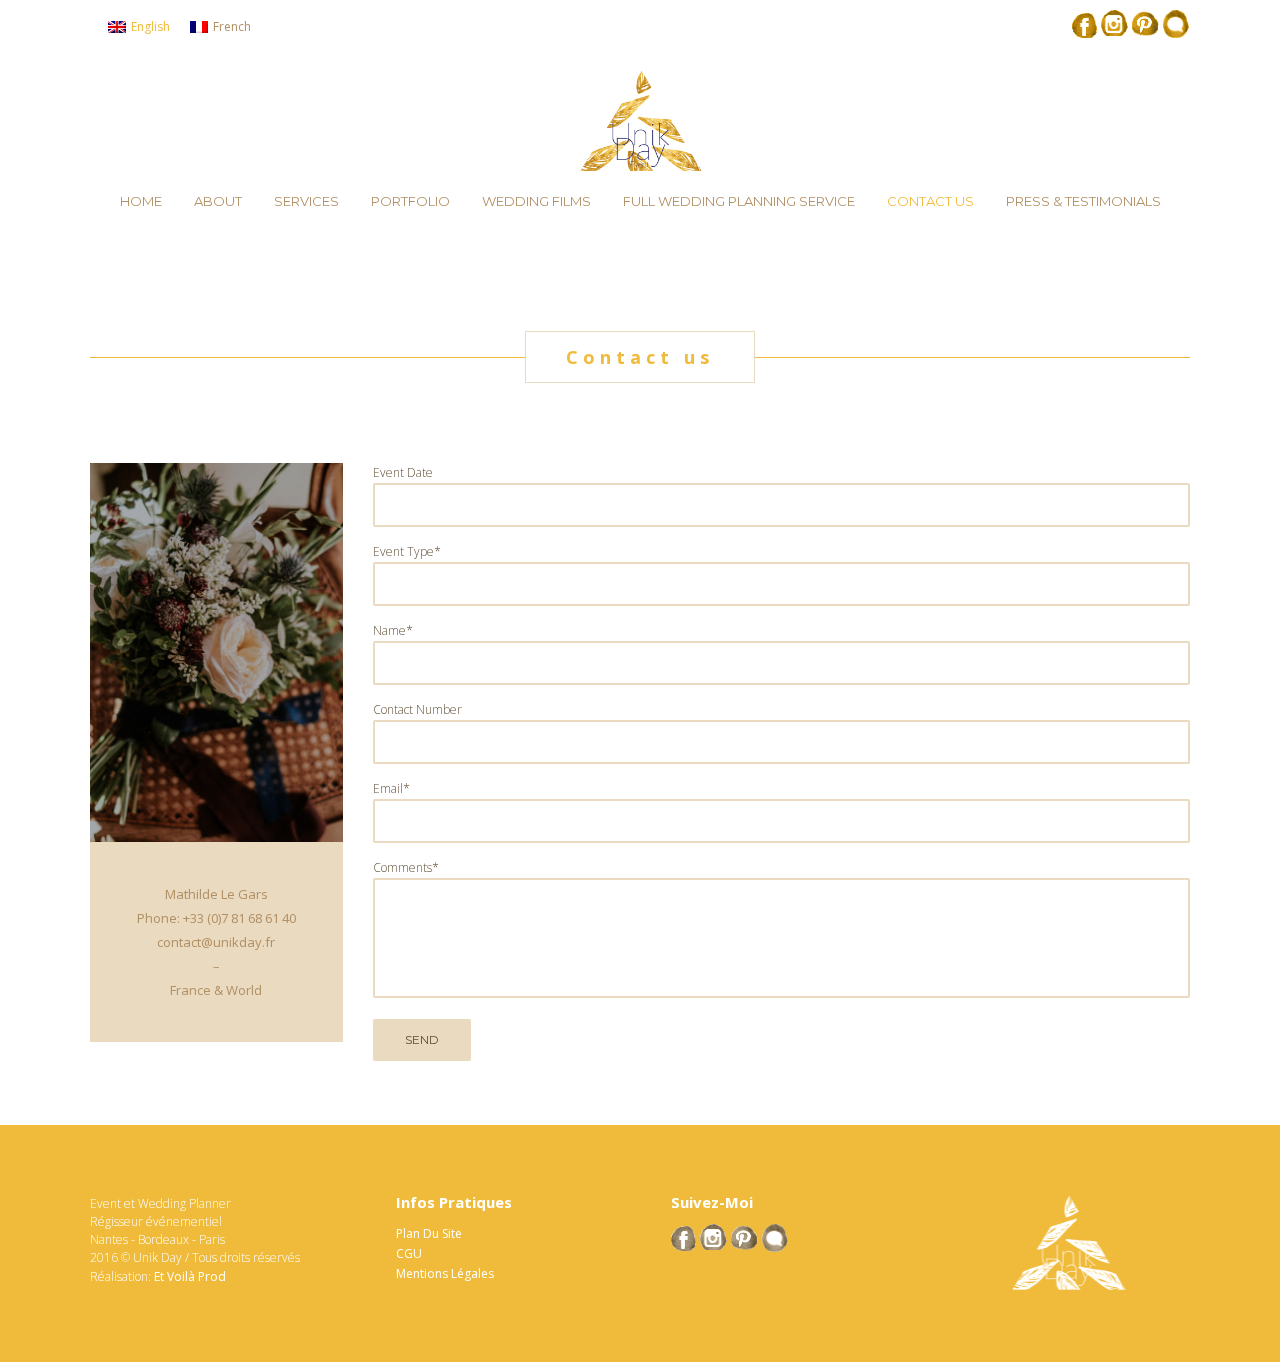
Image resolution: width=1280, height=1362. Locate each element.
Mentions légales (445, 1273)
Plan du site (429, 1233)
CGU (409, 1253)
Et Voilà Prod (190, 1276)
